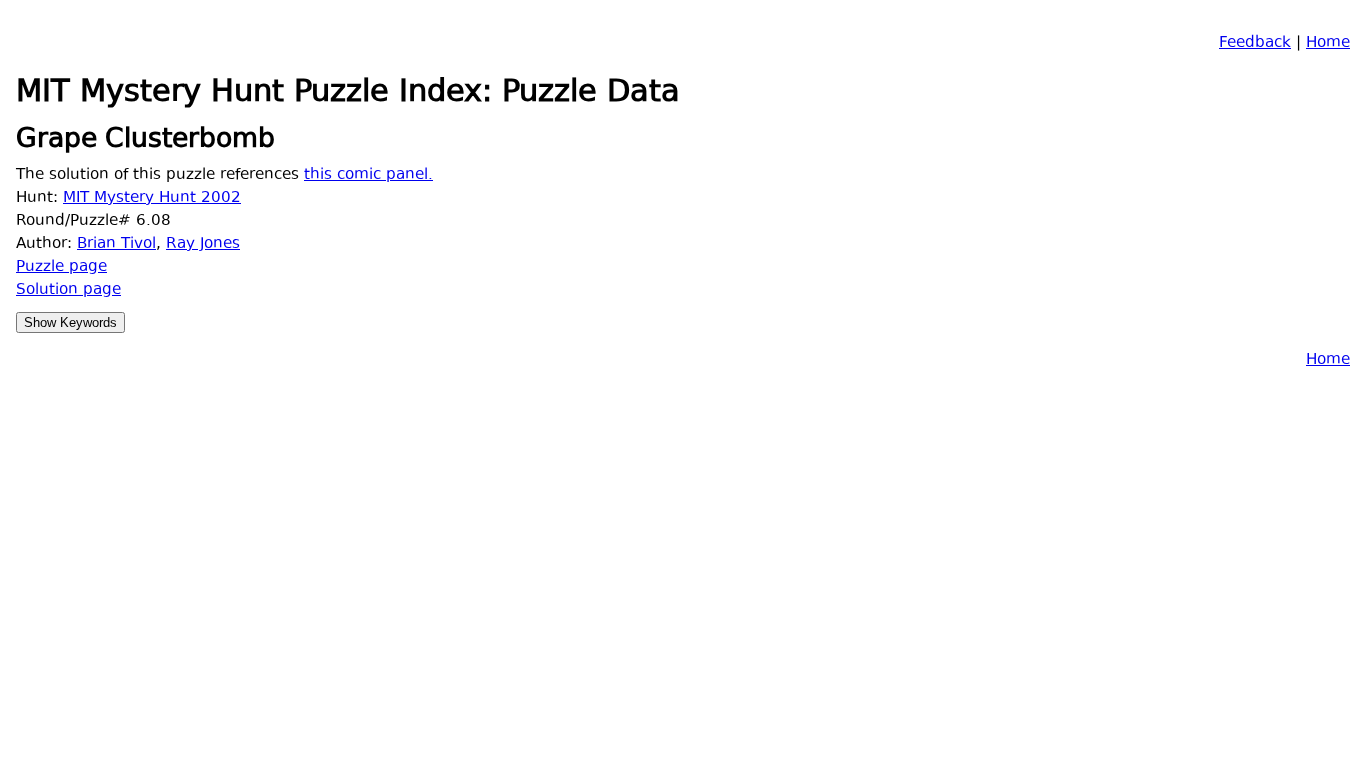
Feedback (1255, 43)
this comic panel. (368, 175)
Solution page (68, 290)
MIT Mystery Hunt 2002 (152, 198)
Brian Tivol (116, 244)
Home (1328, 43)
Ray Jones (203, 244)
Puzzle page (61, 267)
